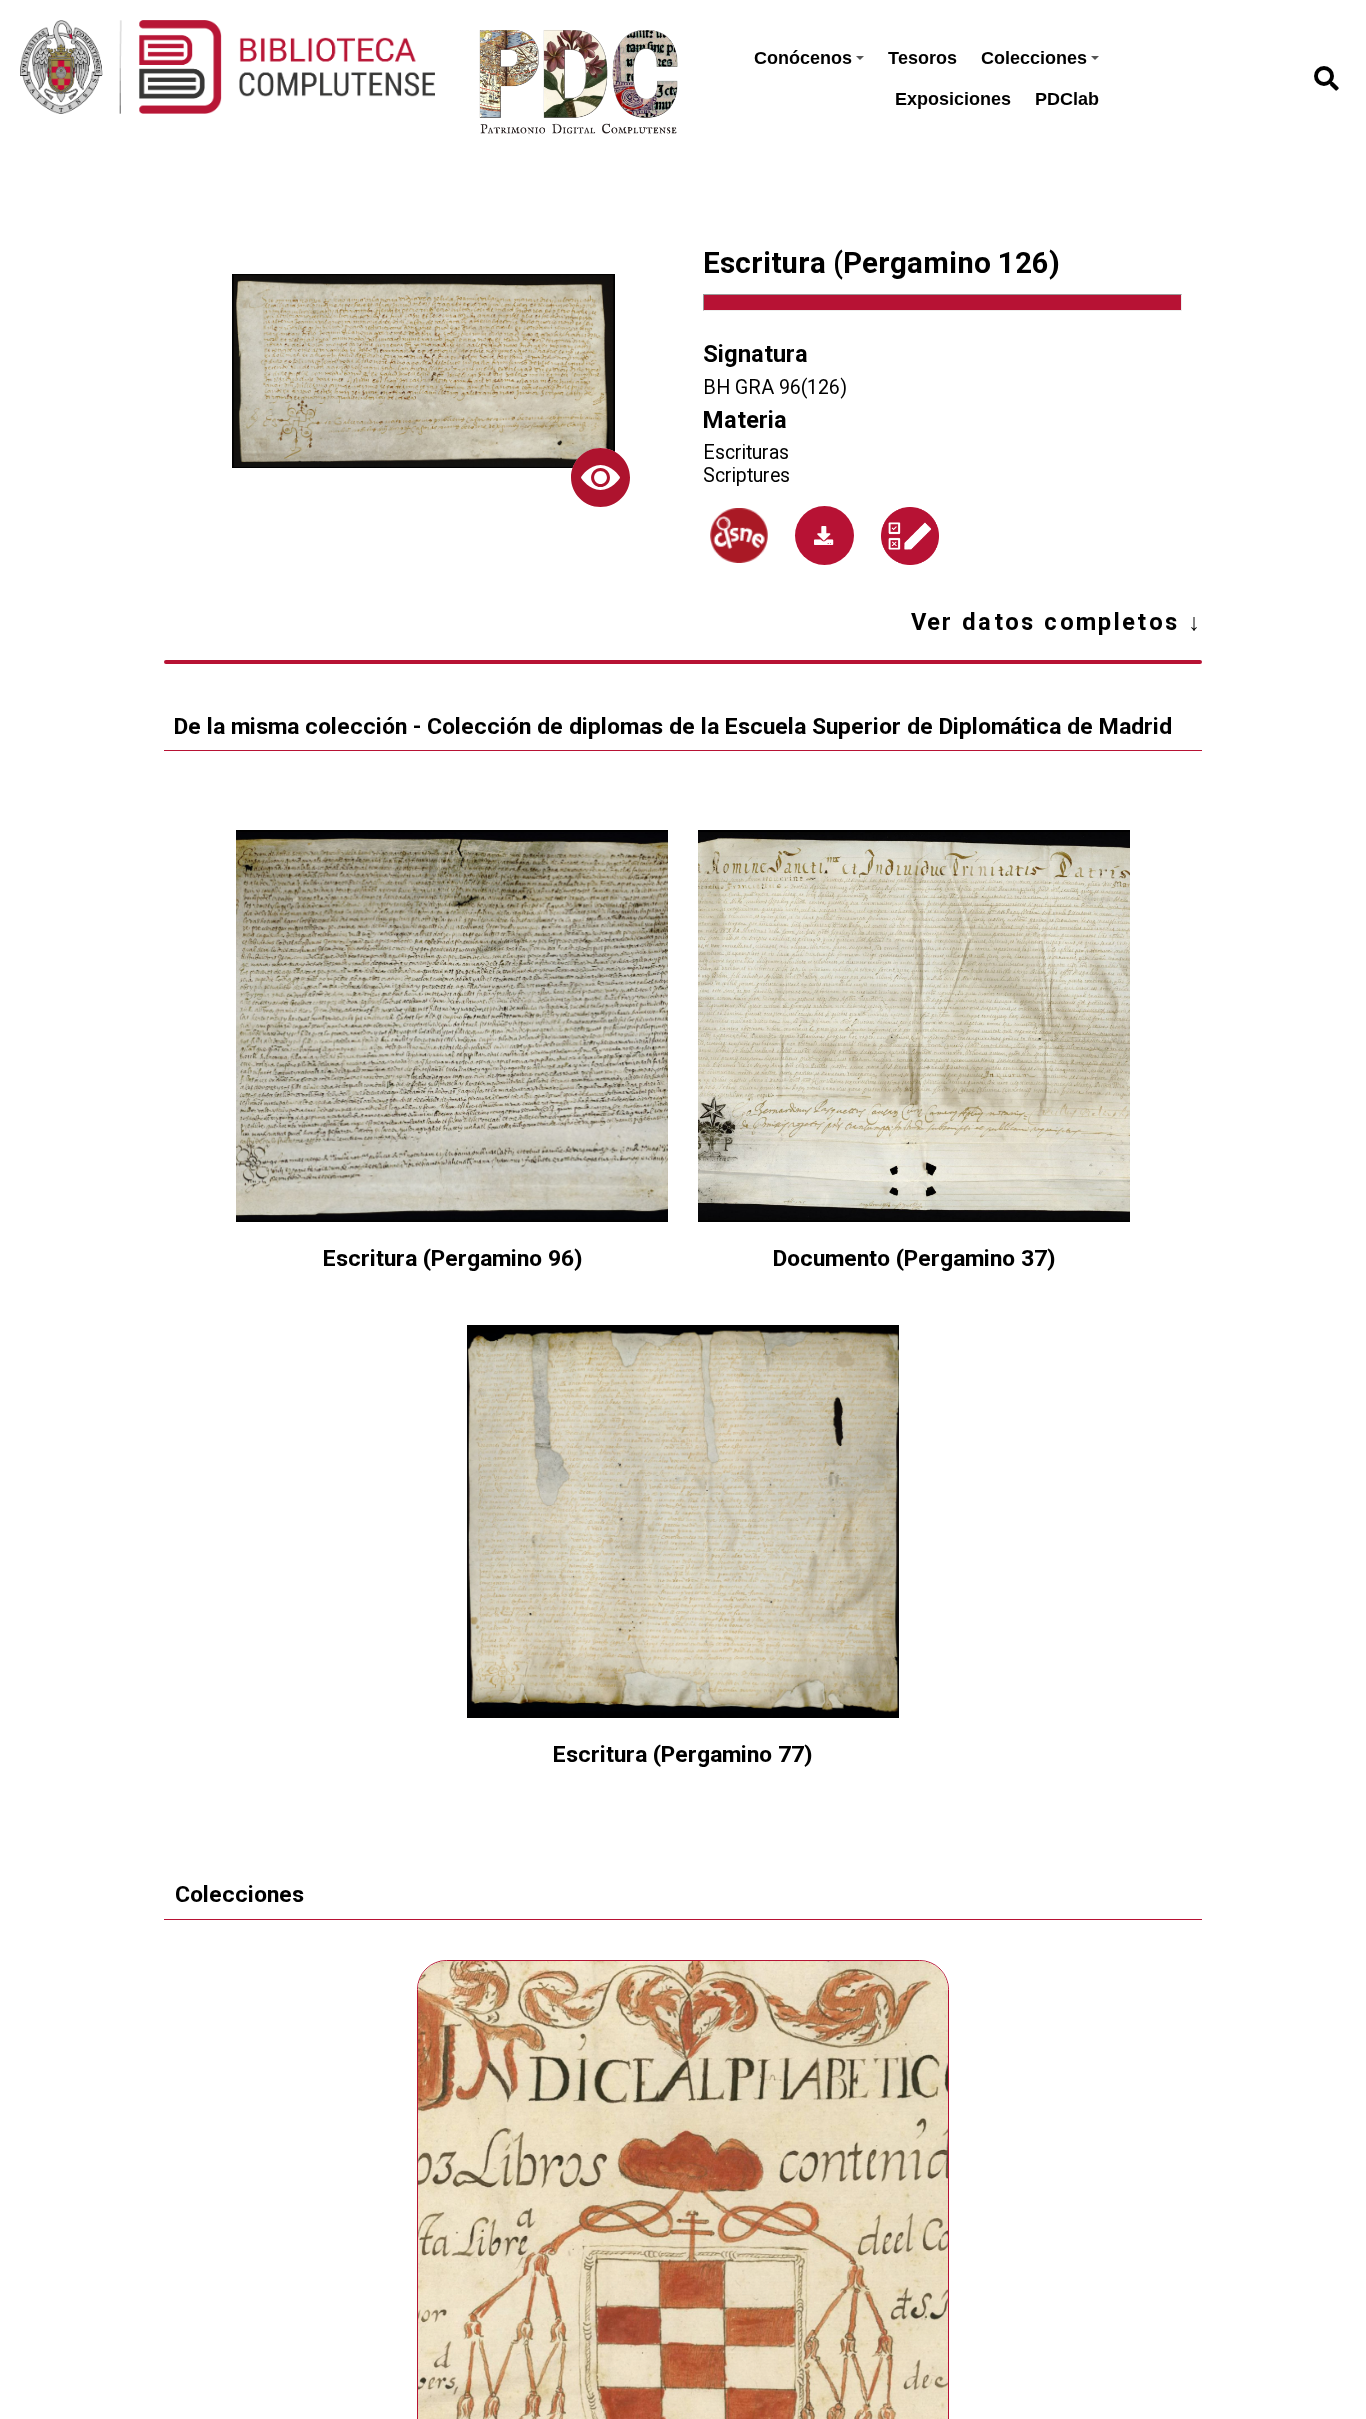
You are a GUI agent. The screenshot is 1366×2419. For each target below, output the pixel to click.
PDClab (1067, 99)
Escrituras (746, 452)
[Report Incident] (910, 536)
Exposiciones (953, 99)
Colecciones (1034, 58)
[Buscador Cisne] (739, 535)
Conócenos (803, 58)
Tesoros (922, 58)
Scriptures (746, 475)
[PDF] (824, 535)
